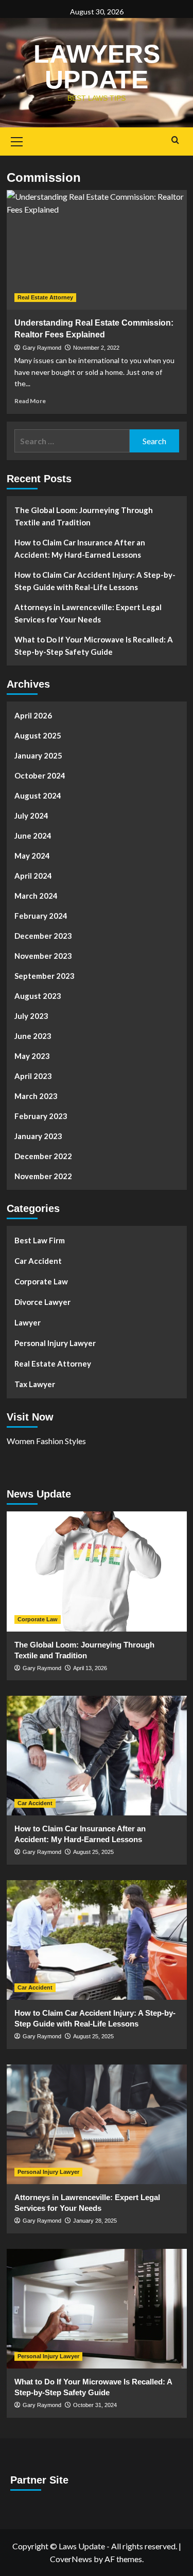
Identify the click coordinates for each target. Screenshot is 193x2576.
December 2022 (43, 1156)
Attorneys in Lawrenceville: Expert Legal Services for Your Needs (88, 613)
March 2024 (36, 896)
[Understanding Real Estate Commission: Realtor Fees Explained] (97, 250)
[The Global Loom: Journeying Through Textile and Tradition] (97, 1571)
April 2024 (33, 876)
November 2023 (43, 956)
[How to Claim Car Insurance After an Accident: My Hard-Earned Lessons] (97, 1756)
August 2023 (38, 996)
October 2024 (40, 775)
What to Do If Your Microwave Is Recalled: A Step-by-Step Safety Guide (94, 646)
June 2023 (33, 1036)
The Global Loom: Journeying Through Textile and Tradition (84, 516)
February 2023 (41, 1116)
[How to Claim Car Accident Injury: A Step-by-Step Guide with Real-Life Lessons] (97, 1940)
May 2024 (32, 856)
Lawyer (28, 1322)
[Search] (175, 140)
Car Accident (38, 1261)
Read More (30, 401)
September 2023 (45, 976)
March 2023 (36, 1096)
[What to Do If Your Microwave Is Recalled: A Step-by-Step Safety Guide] (97, 2309)
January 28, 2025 (95, 2221)
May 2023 (32, 1056)
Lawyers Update (97, 67)
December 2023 (43, 936)
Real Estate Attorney (45, 297)
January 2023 (38, 1136)
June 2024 (33, 836)
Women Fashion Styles (46, 1441)
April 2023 (33, 1076)
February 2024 (41, 916)
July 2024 (31, 816)
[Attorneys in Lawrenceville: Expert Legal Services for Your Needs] (97, 2124)
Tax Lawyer (35, 1384)
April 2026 (33, 715)
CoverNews (71, 2559)
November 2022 (43, 1176)
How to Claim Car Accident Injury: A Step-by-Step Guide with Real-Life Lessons (95, 581)
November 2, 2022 (96, 348)
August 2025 (38, 735)
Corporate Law (41, 1281)
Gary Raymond (42, 348)
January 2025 (38, 755)
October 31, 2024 (95, 2405)
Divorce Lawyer (42, 1302)
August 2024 (38, 795)
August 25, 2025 (93, 1852)
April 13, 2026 (90, 1668)
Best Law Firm (40, 1240)
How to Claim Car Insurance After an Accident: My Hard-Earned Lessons (80, 548)
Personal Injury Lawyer (55, 1343)
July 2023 (31, 1016)
